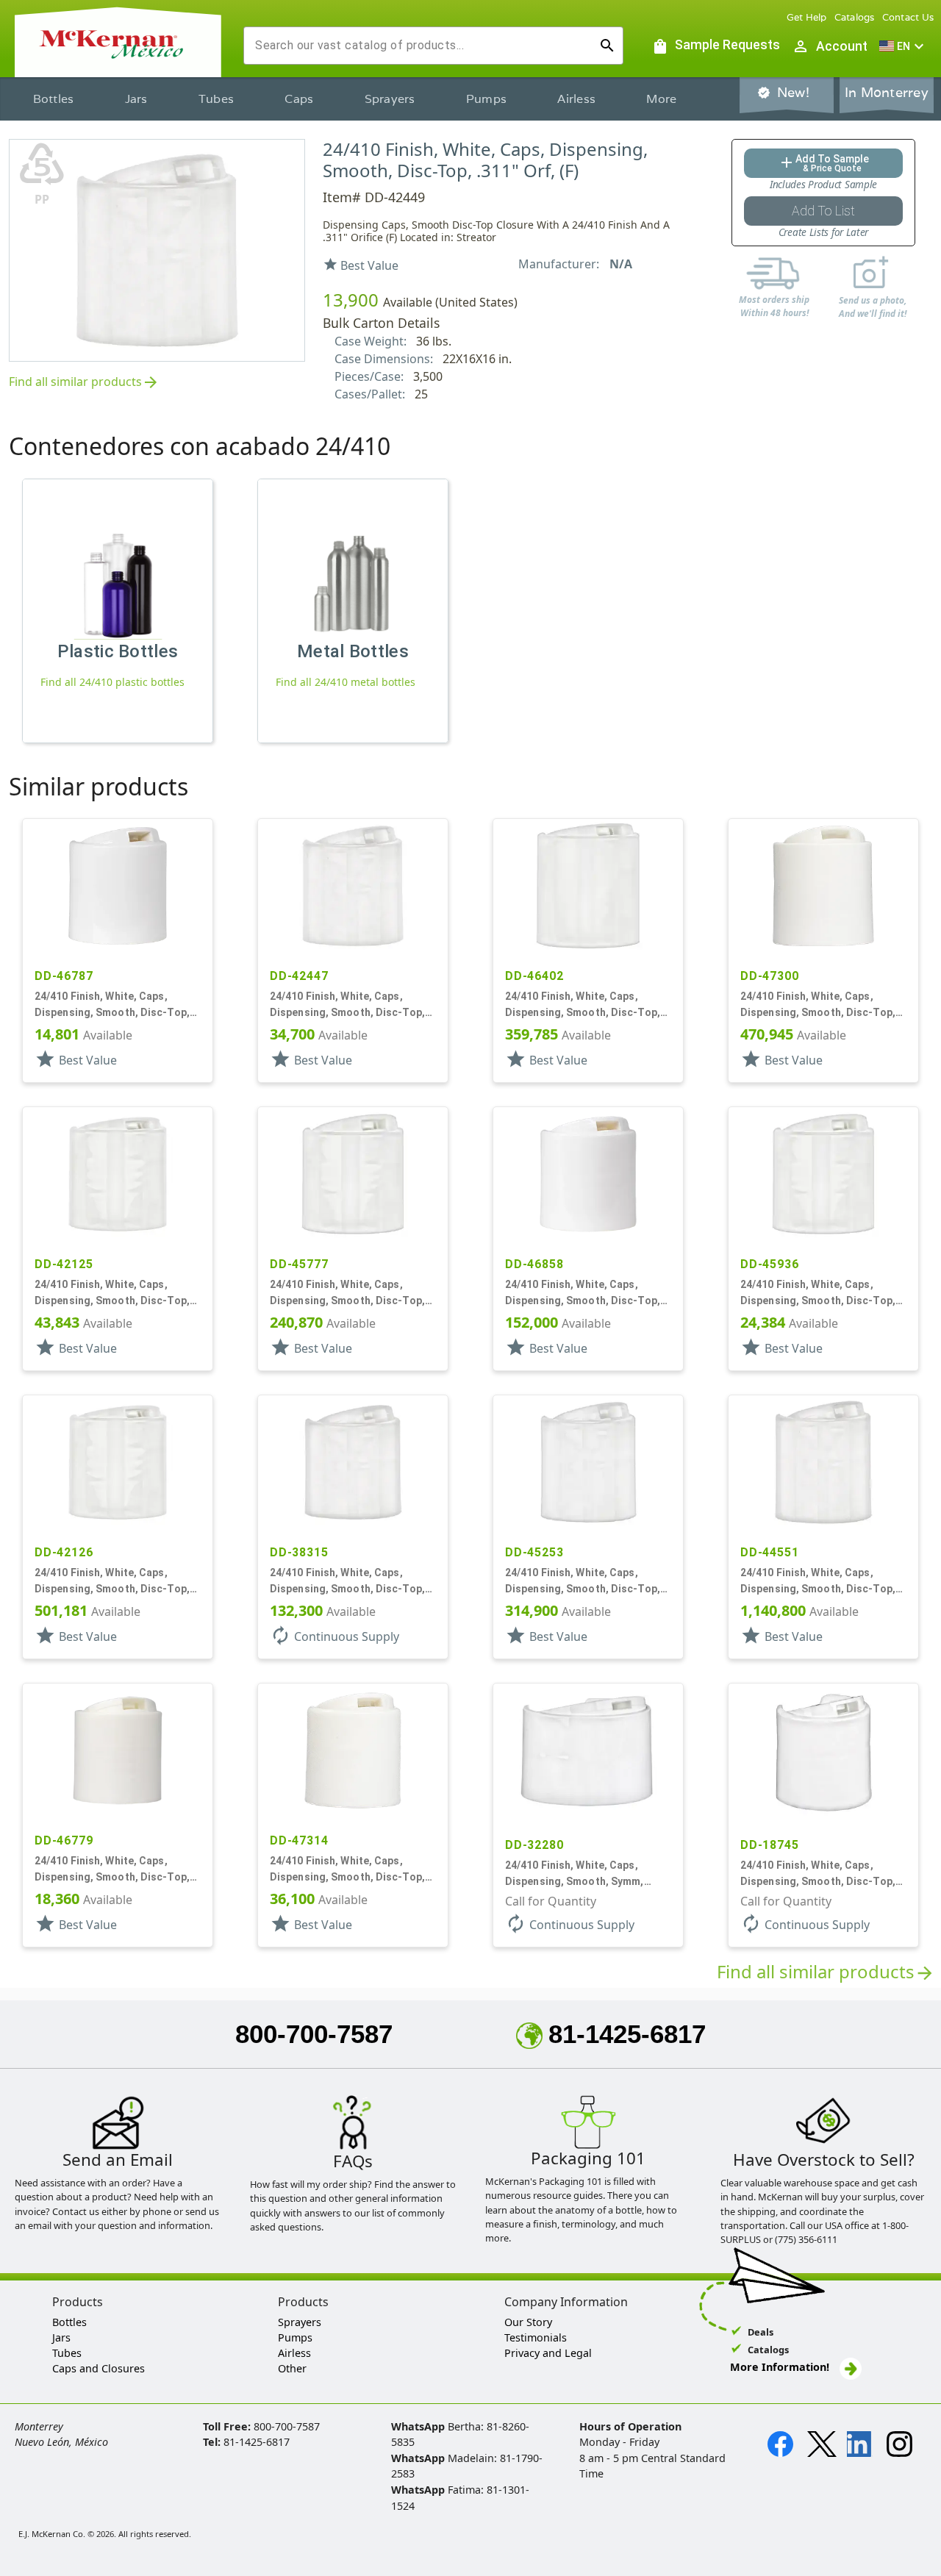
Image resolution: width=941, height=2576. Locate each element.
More (661, 99)
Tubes (216, 99)
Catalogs (855, 17)
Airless (576, 99)
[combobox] (422, 46)
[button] (904, 46)
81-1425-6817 (627, 2034)
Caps (299, 99)
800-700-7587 (314, 2034)
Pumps (486, 99)
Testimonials (536, 2337)
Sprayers (390, 99)
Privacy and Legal (548, 2353)
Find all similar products (84, 383)
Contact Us (908, 17)
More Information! (780, 2367)
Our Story (528, 2322)
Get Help (807, 17)
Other (292, 2368)
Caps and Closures (99, 2368)
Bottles (54, 99)
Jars (136, 99)
